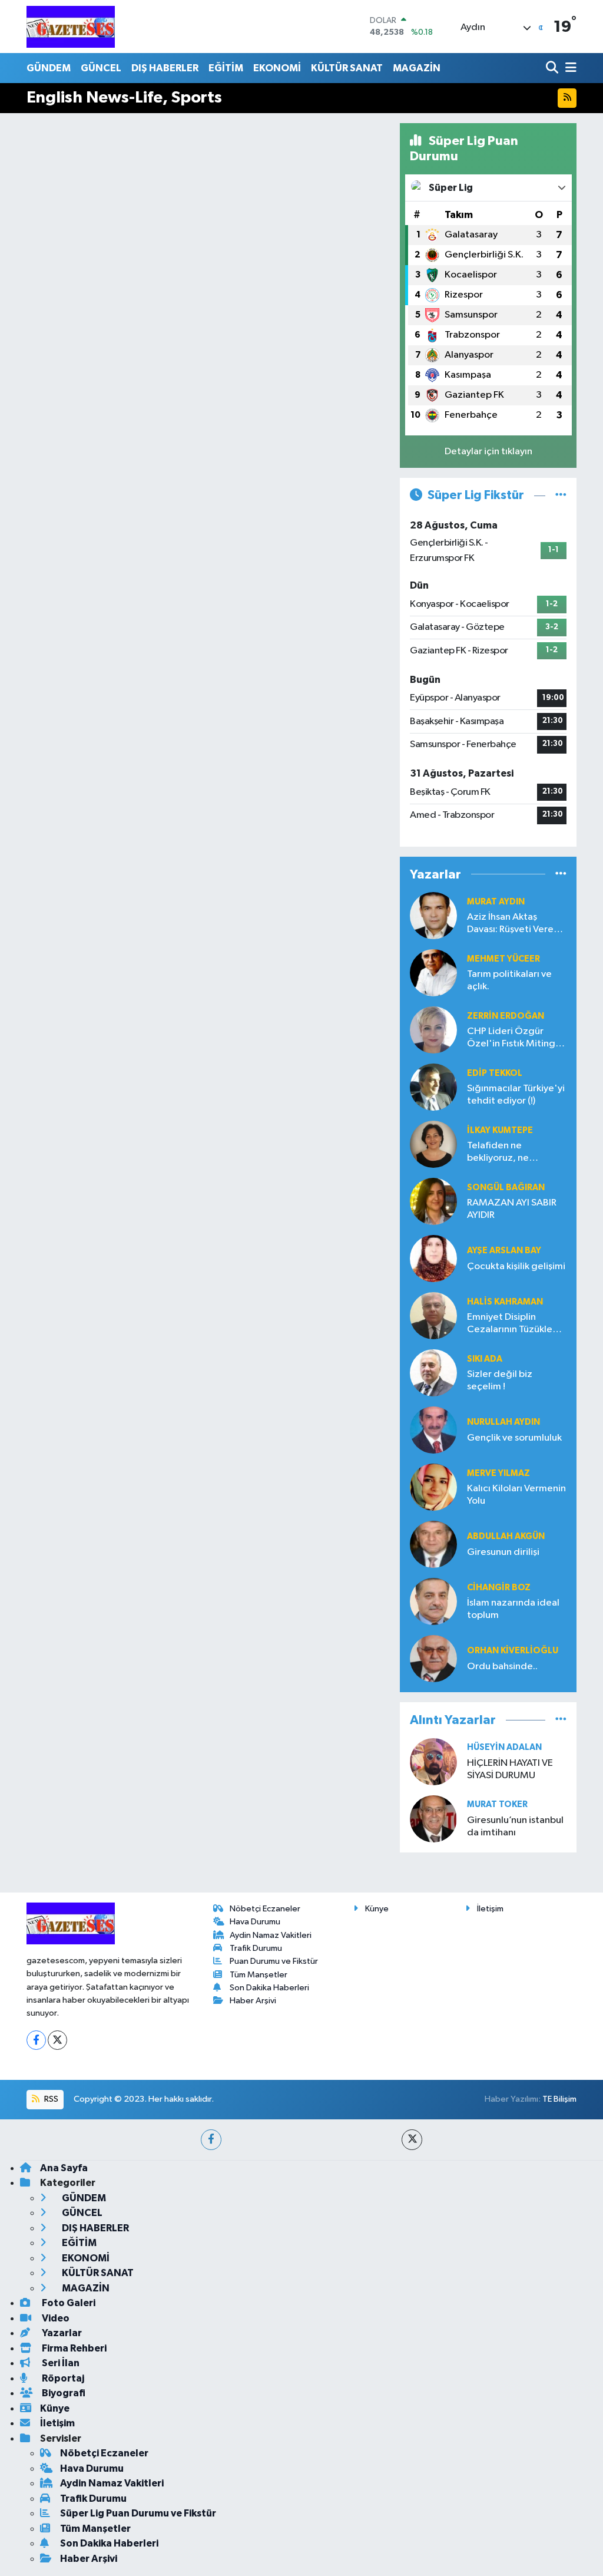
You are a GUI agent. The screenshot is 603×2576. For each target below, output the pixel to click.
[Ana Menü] (569, 68)
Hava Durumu (255, 1922)
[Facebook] (36, 2040)
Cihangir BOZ (499, 1588)
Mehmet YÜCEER (503, 959)
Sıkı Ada (485, 1359)
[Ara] (553, 68)
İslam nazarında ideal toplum (513, 1609)
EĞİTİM (226, 68)
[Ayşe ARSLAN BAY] (433, 1258)
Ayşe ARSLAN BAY (504, 1251)
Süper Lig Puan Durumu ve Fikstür (138, 2513)
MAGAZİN (417, 68)
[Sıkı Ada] (433, 1373)
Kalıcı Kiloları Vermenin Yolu (516, 1495)
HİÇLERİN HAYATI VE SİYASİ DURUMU (510, 1769)
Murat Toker (497, 1804)
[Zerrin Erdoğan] (433, 1030)
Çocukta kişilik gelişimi (516, 1266)
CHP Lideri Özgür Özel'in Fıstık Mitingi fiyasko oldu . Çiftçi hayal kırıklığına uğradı (516, 1038)
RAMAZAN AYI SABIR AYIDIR (512, 1209)
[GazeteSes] (71, 27)
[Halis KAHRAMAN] (433, 1315)
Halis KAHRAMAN (505, 1302)
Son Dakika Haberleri (269, 1988)
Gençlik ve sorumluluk (514, 1438)
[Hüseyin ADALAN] (433, 1761)
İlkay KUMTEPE (500, 1130)
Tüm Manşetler (259, 1975)
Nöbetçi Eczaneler (265, 1909)
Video (55, 2318)
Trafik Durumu (256, 1948)
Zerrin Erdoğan (506, 1016)
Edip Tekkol (495, 1073)
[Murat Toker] (433, 1819)
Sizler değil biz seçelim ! (500, 1381)
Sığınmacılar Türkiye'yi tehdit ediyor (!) (516, 1095)
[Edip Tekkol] (433, 1087)
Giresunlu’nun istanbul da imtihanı (515, 1827)
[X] (57, 2040)
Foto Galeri (68, 2303)
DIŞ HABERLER (165, 68)
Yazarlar (61, 2333)
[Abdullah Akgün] (433, 1544)
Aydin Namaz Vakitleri (271, 1935)
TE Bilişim (559, 2099)
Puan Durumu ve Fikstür (274, 1961)
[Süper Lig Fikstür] (561, 495)
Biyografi (63, 2393)
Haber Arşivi (253, 2001)
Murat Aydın (496, 902)
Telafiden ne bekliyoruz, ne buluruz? (498, 1153)
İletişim (490, 1909)
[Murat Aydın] (433, 915)
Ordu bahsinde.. (502, 1667)
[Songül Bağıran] (433, 1201)
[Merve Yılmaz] (433, 1487)
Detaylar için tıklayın (488, 452)
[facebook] (211, 2140)
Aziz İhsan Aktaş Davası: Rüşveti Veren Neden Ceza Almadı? (514, 924)
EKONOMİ (277, 68)
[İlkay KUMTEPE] (433, 1144)
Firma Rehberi (73, 2348)
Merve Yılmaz (498, 1473)
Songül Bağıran (506, 1188)
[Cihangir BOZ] (433, 1601)
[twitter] (412, 2140)
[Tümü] (561, 874)
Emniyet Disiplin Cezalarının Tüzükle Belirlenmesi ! (510, 1324)
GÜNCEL (101, 68)
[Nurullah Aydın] (433, 1430)
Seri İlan (60, 2363)
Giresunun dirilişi (503, 1552)
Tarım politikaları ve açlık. (509, 980)
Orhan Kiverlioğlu (513, 1651)
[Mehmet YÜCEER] (433, 972)
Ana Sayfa (64, 2168)
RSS (50, 2099)
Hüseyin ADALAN (504, 1747)
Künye (377, 1909)
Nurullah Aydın (503, 1422)
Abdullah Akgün (506, 1536)
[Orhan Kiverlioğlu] (433, 1658)
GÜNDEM (49, 68)
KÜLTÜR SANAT (347, 68)
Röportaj (62, 2378)
